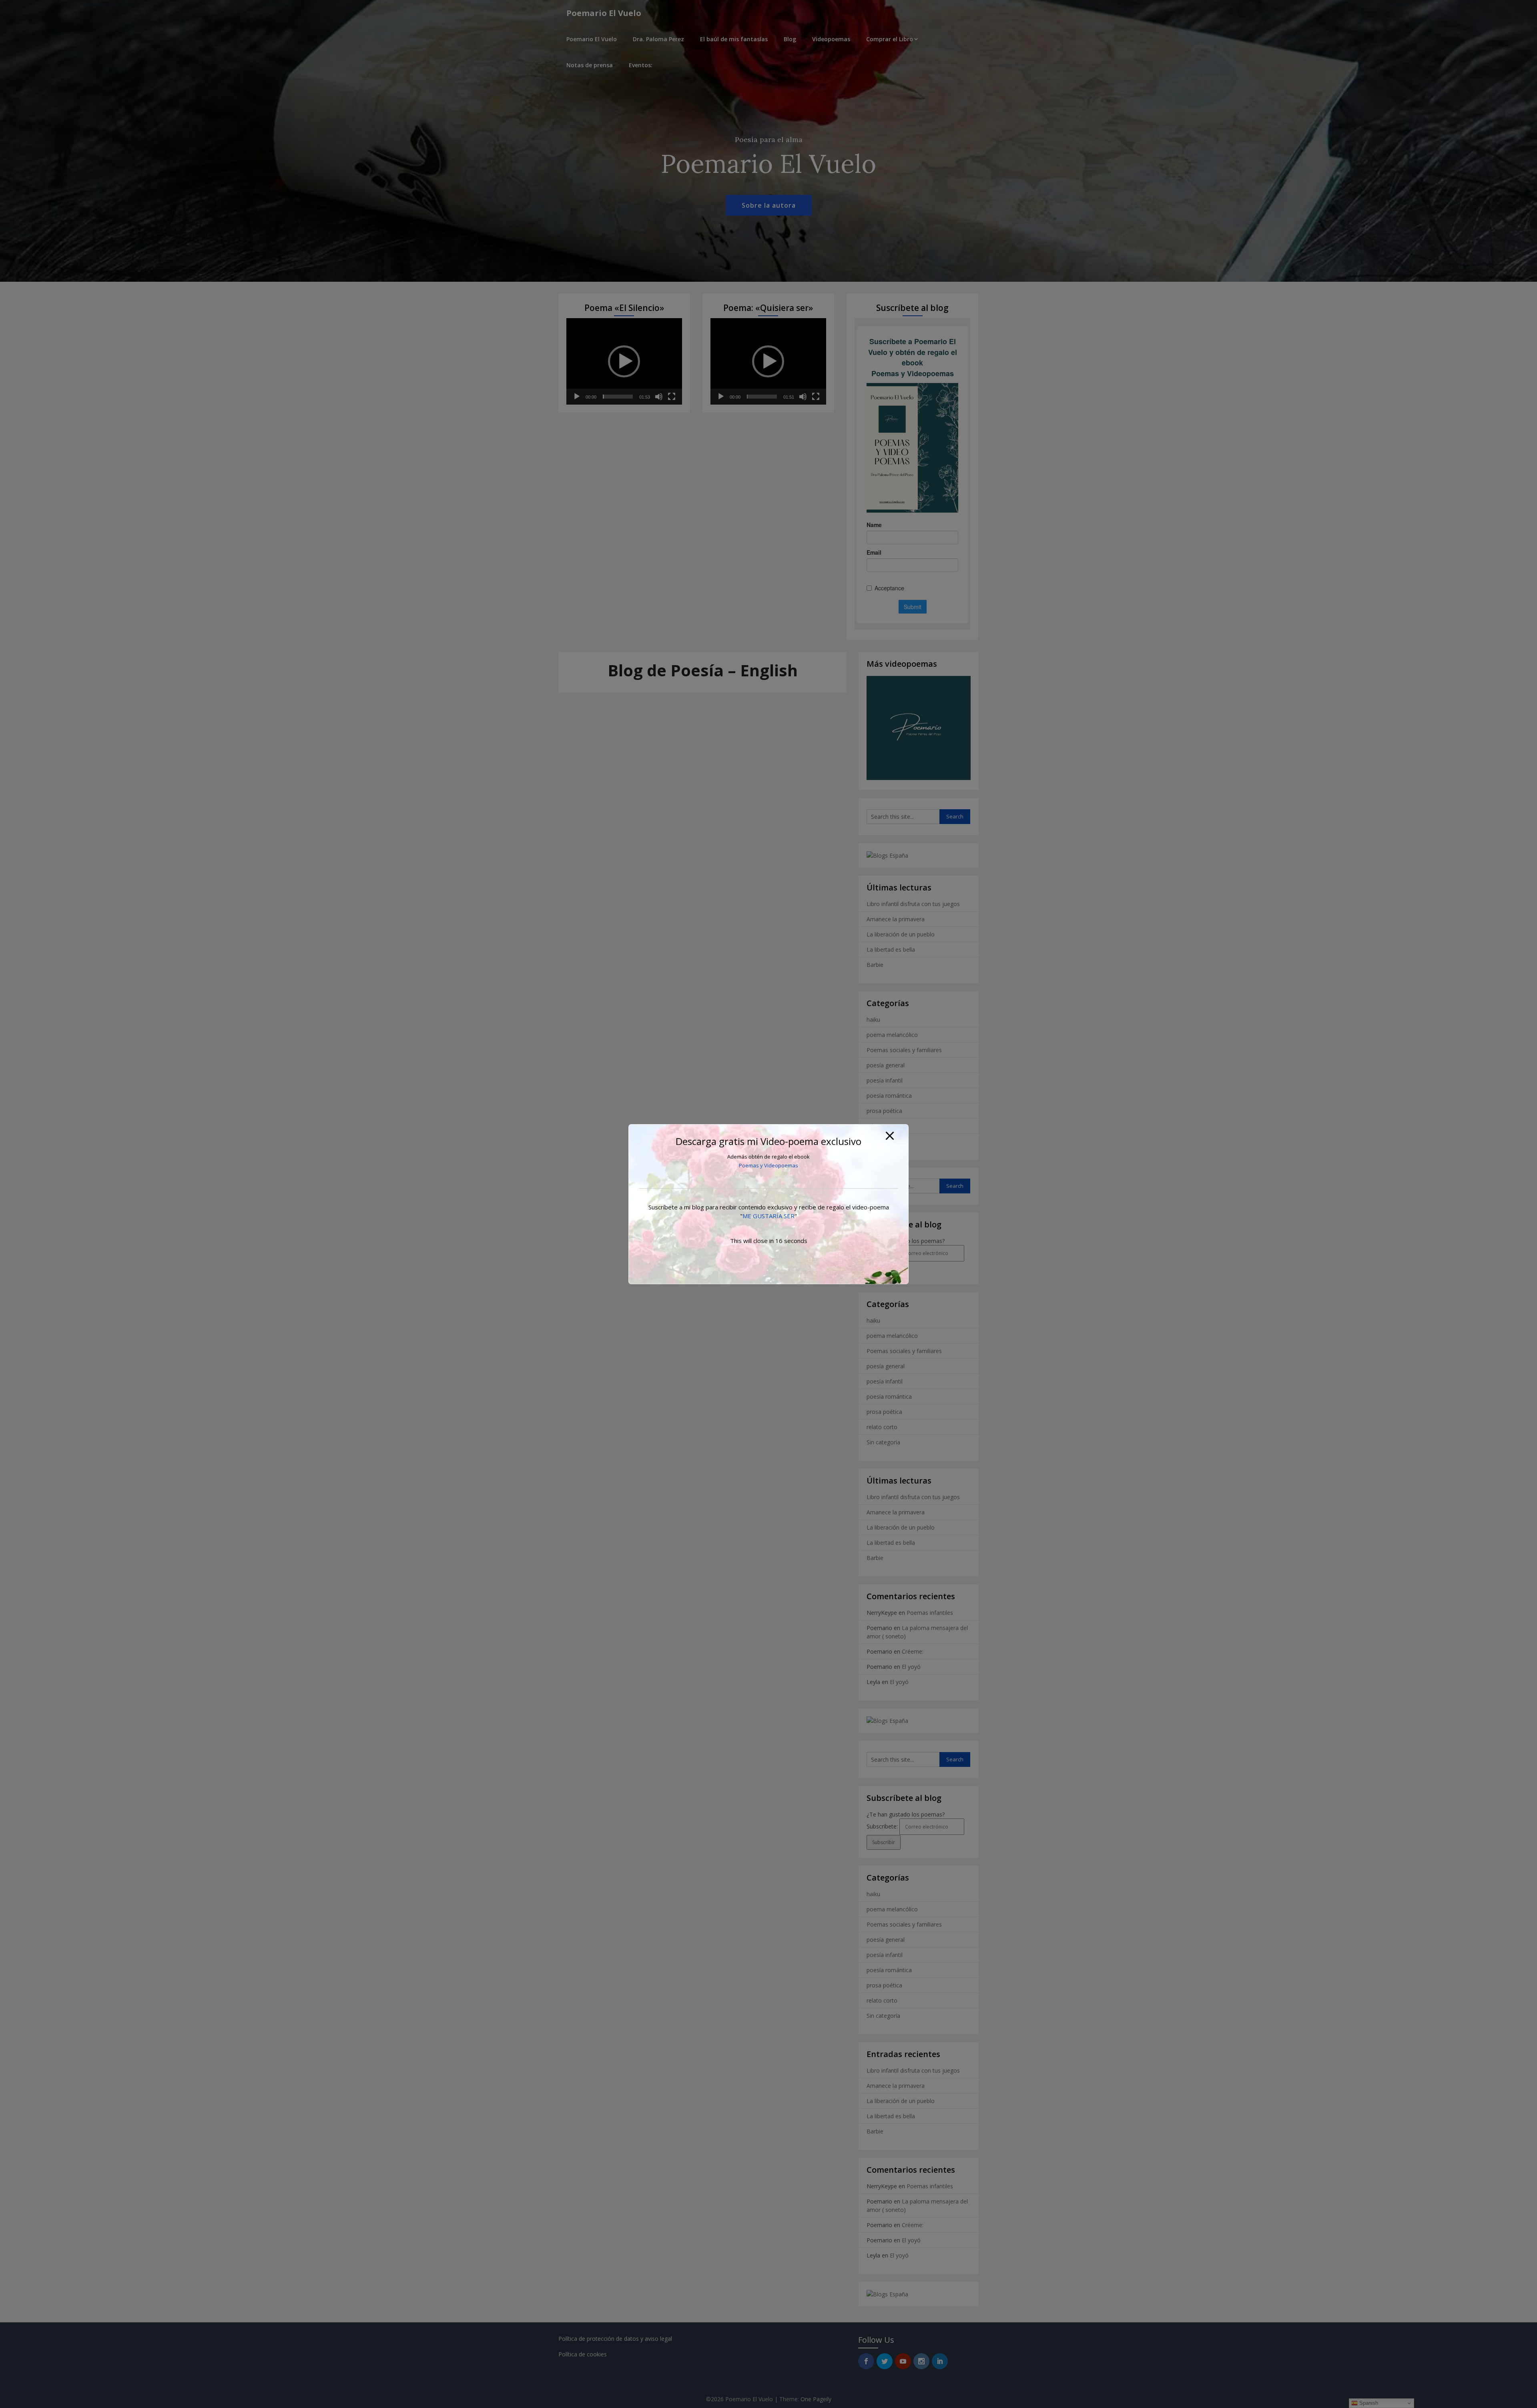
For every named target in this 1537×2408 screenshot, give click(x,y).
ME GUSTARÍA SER (768, 1216)
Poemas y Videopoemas (768, 1165)
